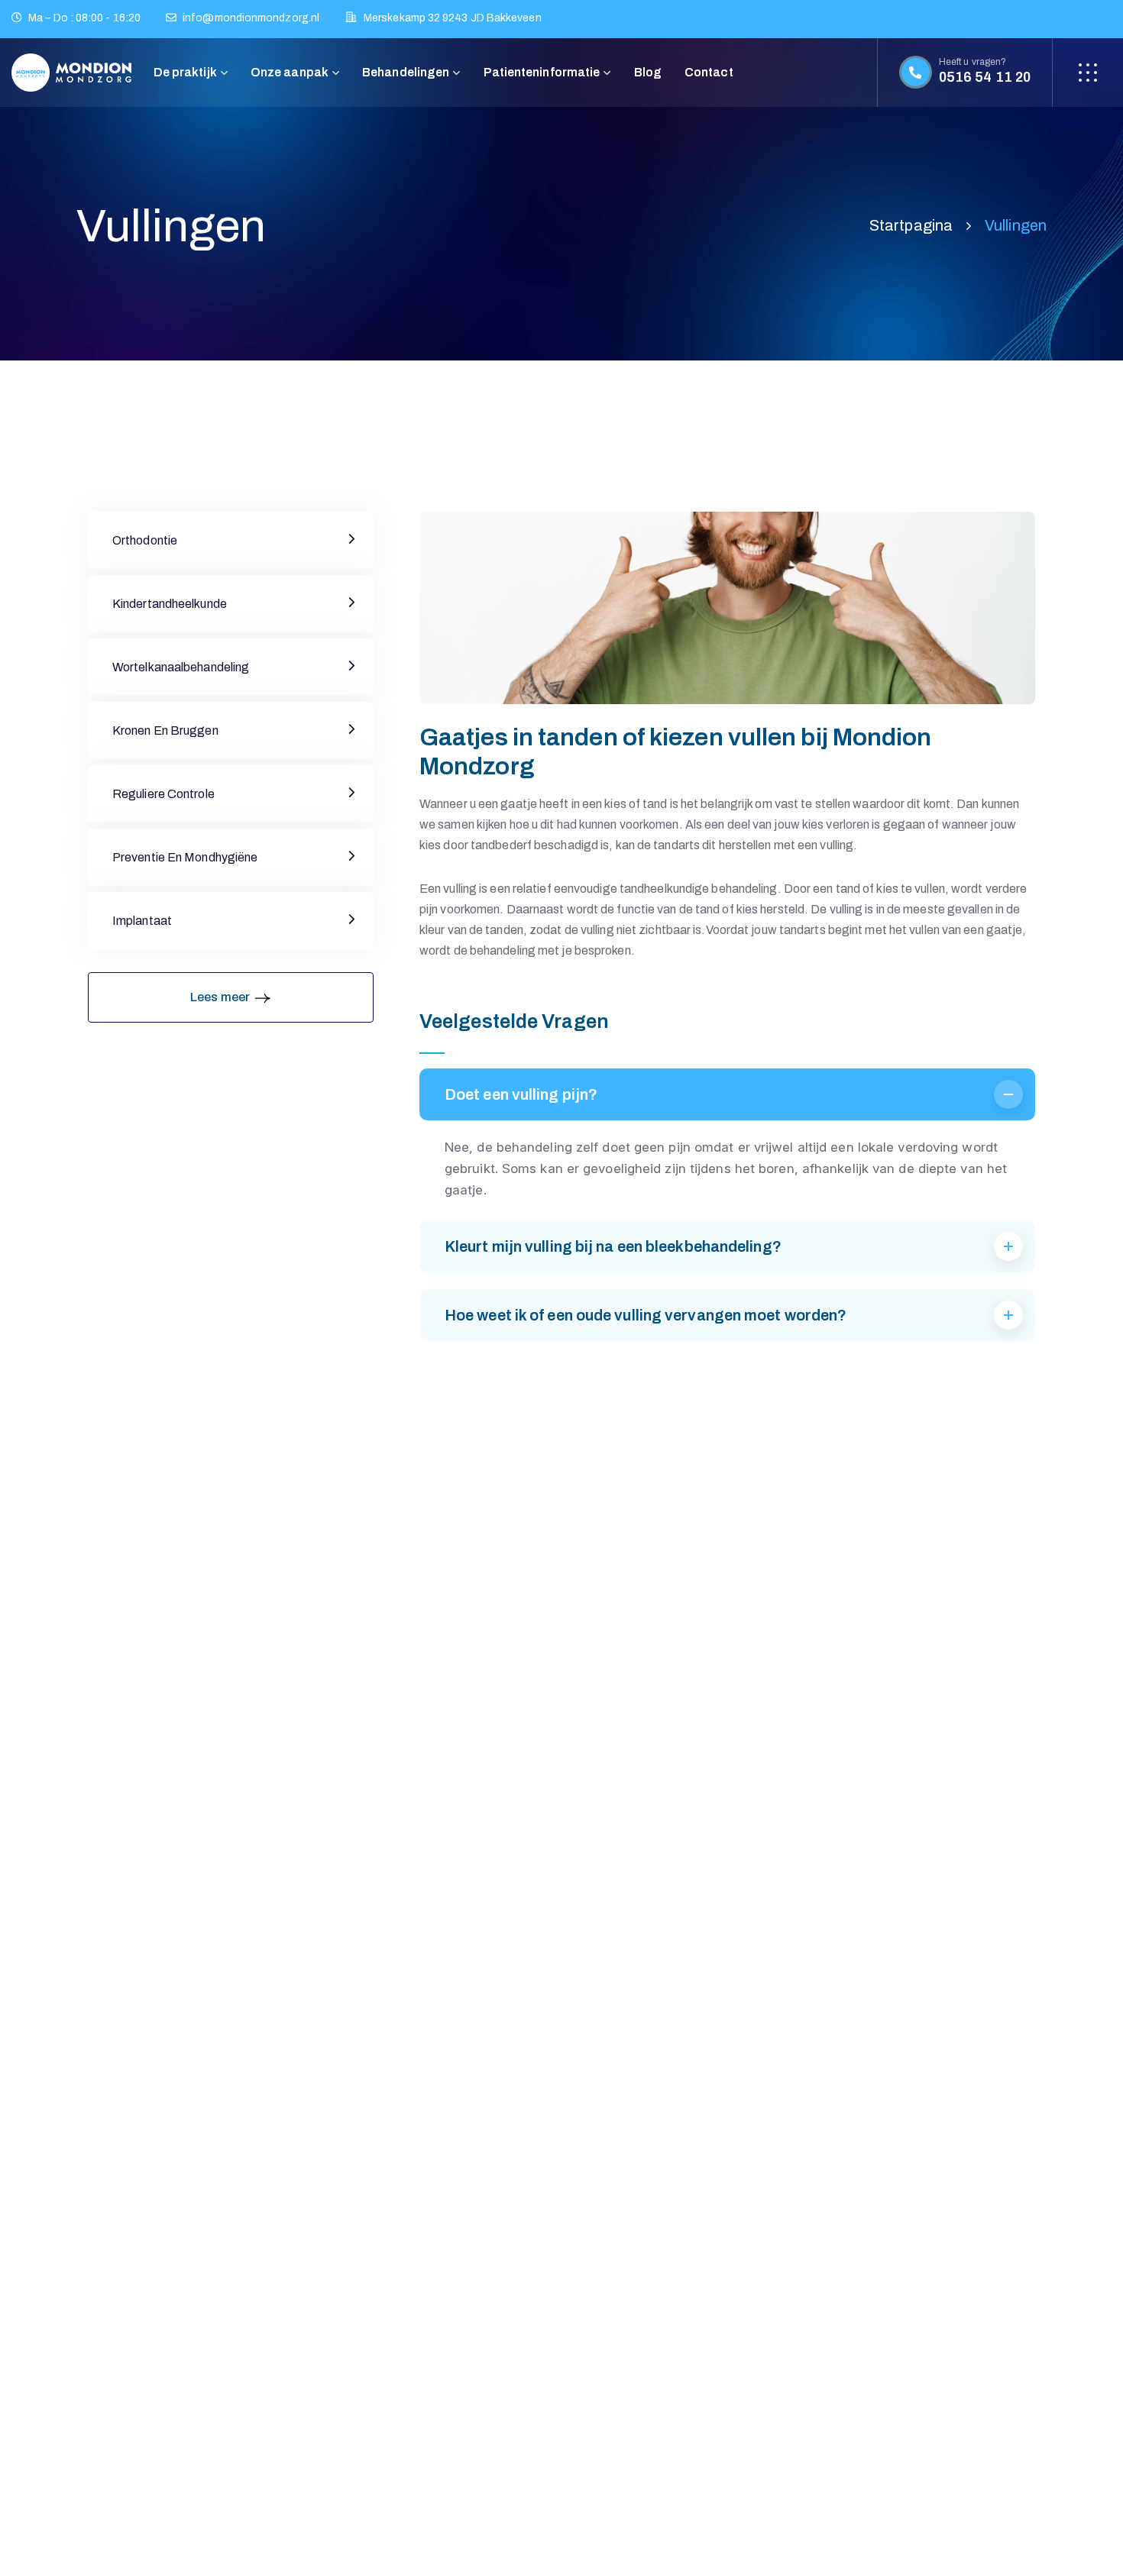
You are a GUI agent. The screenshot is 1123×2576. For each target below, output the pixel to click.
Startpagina (911, 225)
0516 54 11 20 (985, 77)
